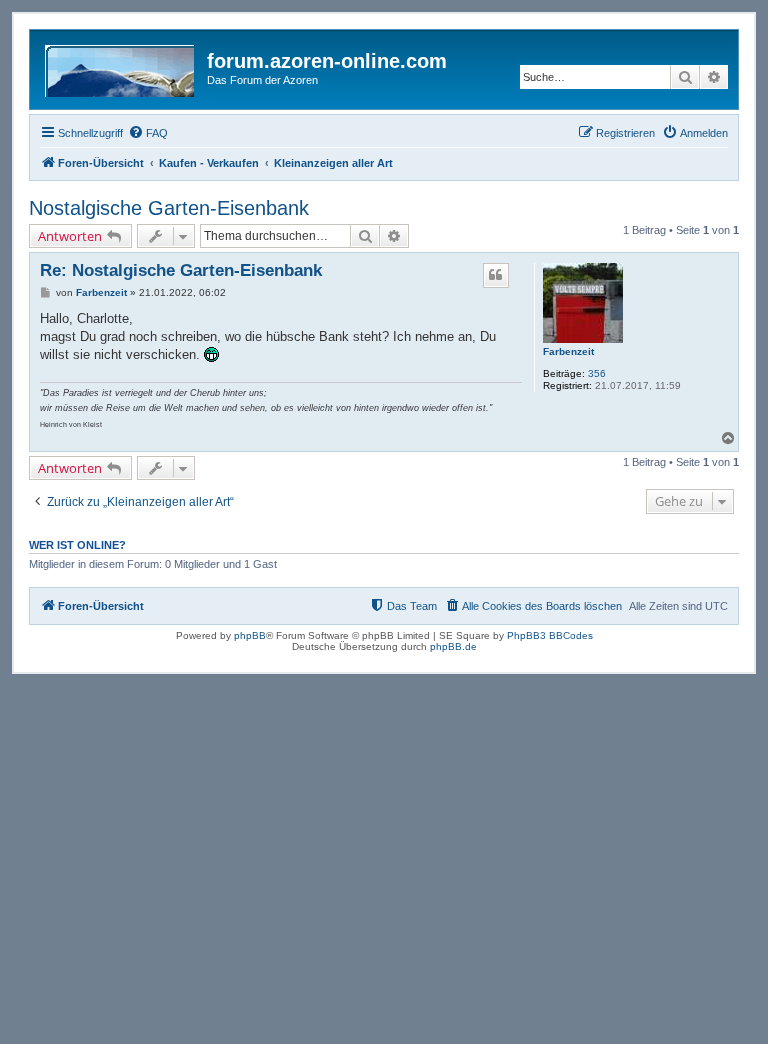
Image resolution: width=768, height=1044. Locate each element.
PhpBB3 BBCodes (550, 635)
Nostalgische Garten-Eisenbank (169, 208)
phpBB (250, 635)
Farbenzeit (568, 351)
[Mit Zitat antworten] (496, 275)
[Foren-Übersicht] (121, 67)
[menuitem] (148, 133)
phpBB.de (453, 646)
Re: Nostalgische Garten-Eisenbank (181, 270)
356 (597, 373)
